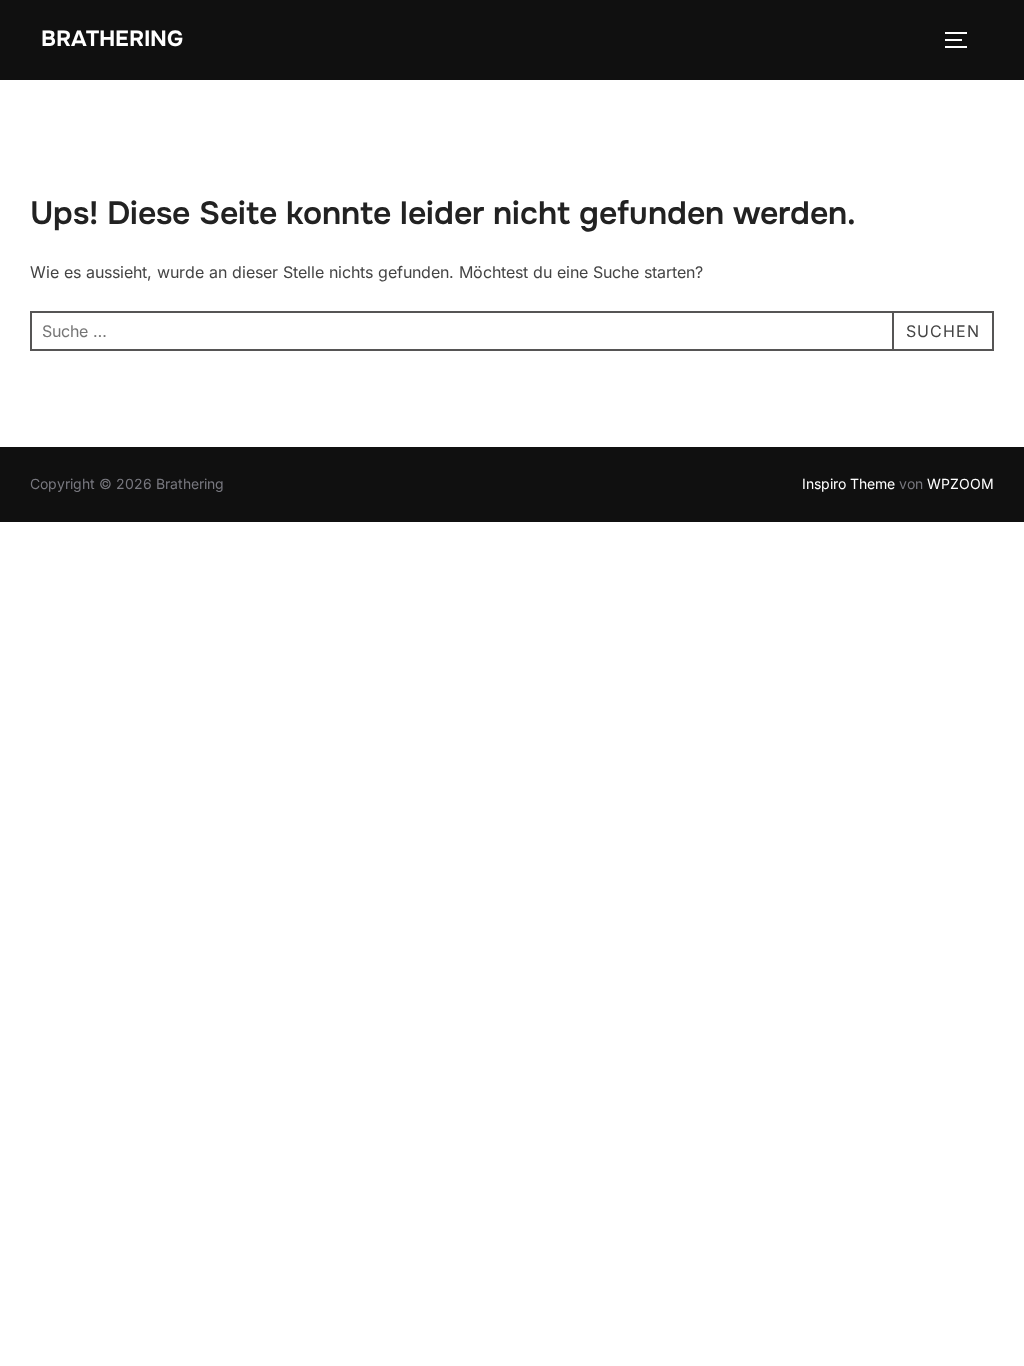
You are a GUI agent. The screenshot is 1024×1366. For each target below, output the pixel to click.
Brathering (112, 39)
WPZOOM (960, 483)
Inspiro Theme (848, 483)
